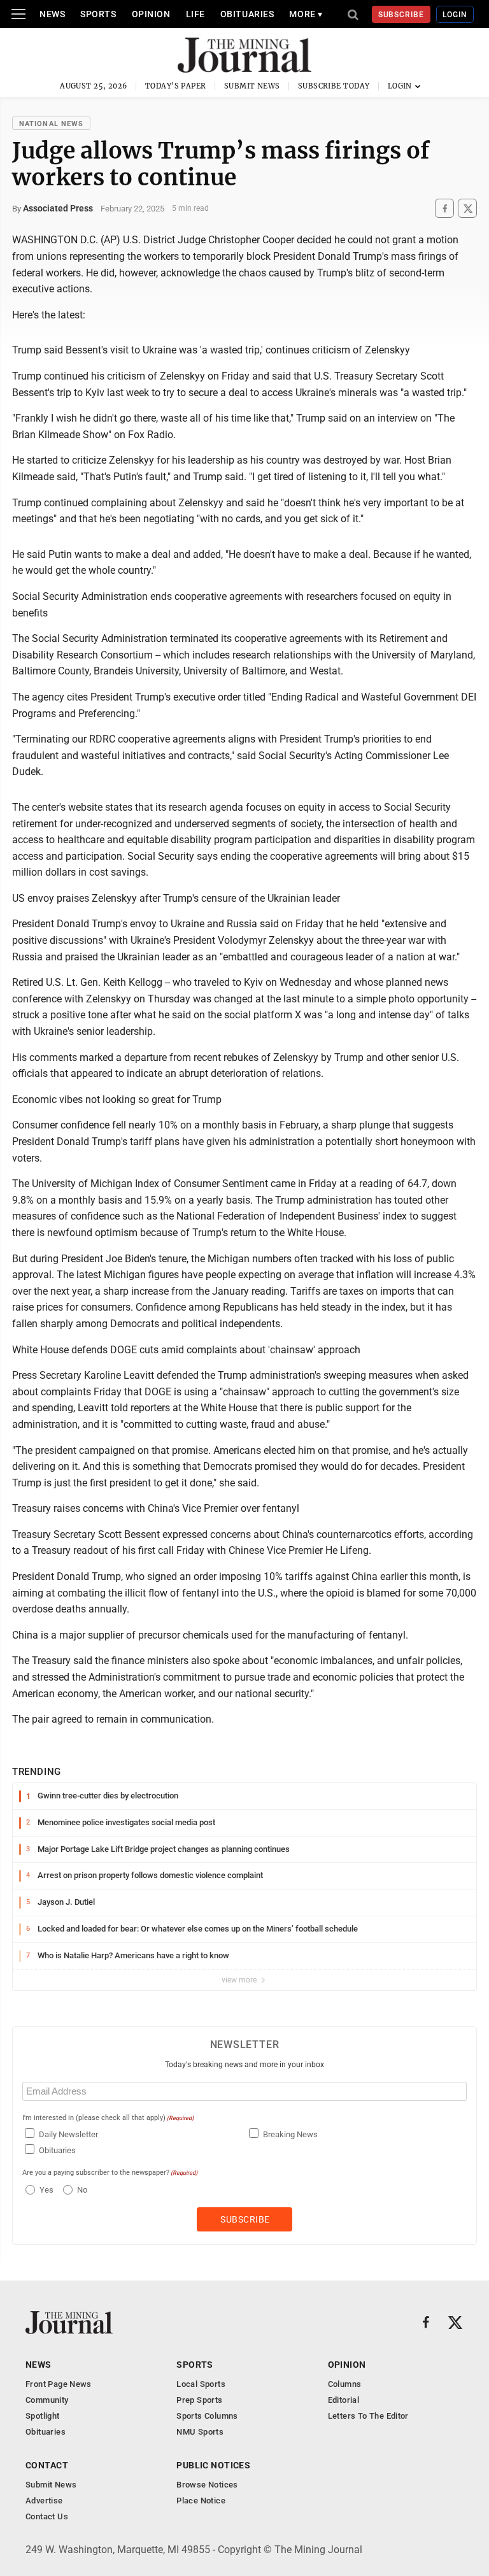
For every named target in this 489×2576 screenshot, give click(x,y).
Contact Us (47, 2516)
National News (51, 124)
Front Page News (59, 2384)
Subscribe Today (334, 86)
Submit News (252, 86)
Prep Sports (199, 2400)
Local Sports (201, 2384)
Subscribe (401, 15)
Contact (47, 2465)
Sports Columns (207, 2416)
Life (195, 14)
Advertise (44, 2501)
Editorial (344, 2400)
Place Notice (201, 2501)
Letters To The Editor (368, 2416)
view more (240, 1980)
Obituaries (247, 14)
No (82, 2190)
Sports (98, 14)
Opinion (151, 14)
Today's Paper (176, 86)
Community (47, 2400)
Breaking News (290, 2134)
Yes (45, 2190)
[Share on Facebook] (444, 209)
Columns (345, 2384)
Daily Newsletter (68, 2134)
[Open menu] (18, 14)
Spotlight (43, 2416)
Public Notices (213, 2465)
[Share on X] (467, 209)
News (52, 14)
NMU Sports (200, 2432)
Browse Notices (207, 2485)
